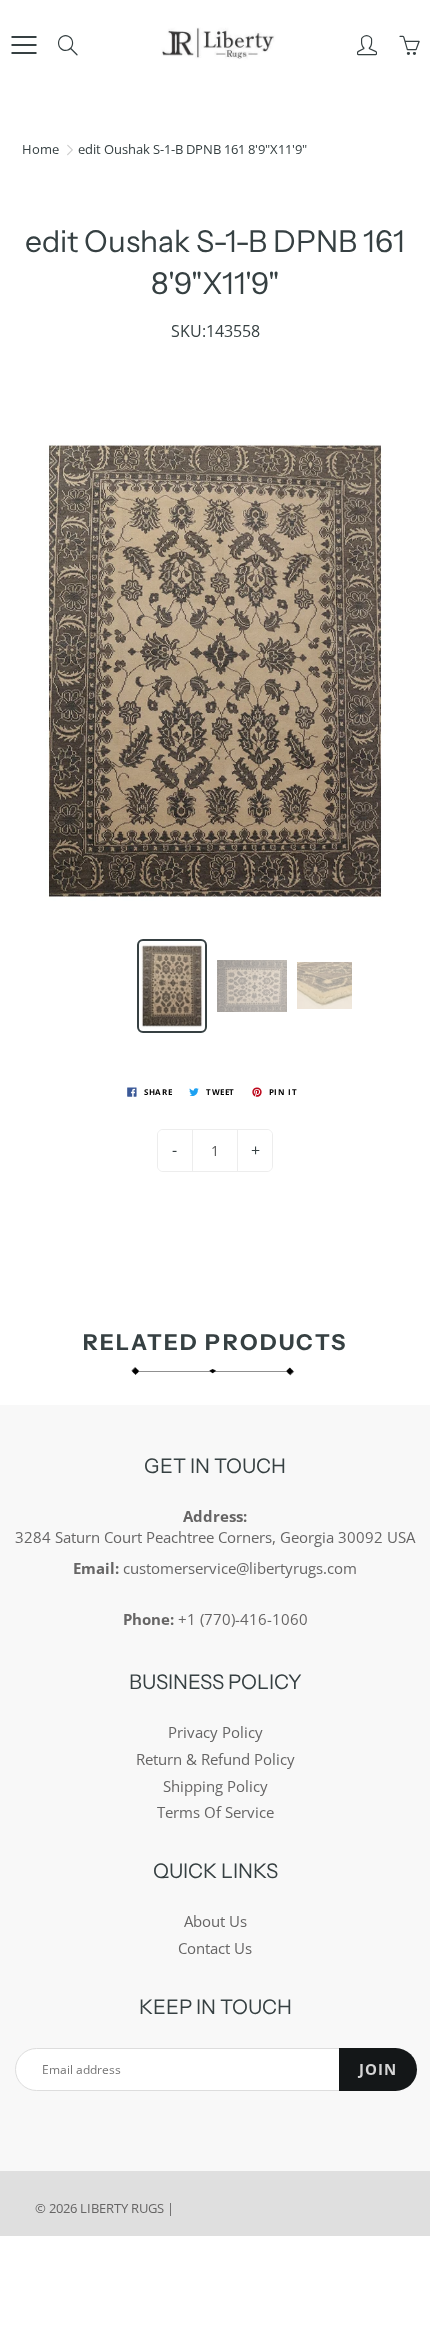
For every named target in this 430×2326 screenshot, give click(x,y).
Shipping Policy (215, 1786)
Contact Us (215, 1948)
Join (378, 2069)
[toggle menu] (23, 45)
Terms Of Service (215, 1812)
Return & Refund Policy (215, 1759)
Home (40, 149)
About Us (215, 1921)
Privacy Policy (215, 1732)
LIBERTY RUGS (122, 2208)
